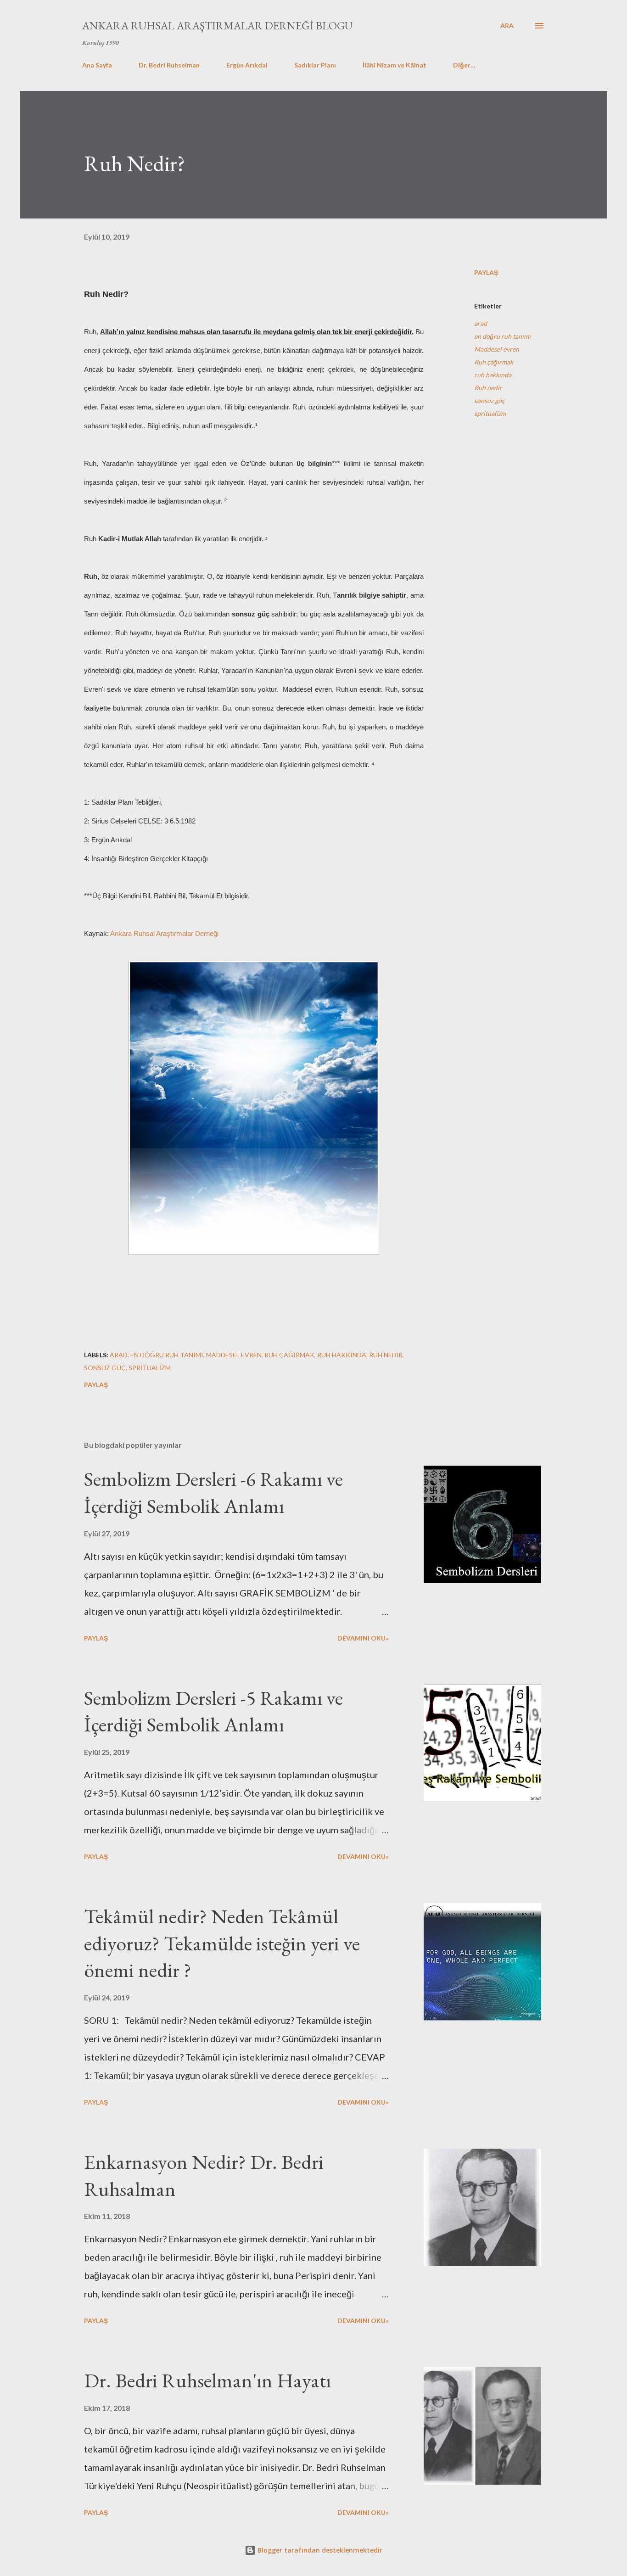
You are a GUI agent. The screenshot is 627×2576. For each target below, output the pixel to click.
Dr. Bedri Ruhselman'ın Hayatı (207, 2380)
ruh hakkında (493, 375)
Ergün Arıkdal (247, 65)
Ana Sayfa (97, 65)
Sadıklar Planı (315, 65)
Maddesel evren (497, 349)
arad (481, 323)
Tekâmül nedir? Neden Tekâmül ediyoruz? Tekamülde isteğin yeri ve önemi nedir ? (222, 1943)
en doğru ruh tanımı (502, 336)
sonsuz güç (490, 400)
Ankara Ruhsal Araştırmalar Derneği (164, 933)
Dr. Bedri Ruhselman (169, 65)
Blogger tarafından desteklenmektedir (319, 2550)
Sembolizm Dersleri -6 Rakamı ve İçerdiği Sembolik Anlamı (213, 1492)
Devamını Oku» (363, 1638)
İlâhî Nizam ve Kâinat (395, 65)
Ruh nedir (488, 388)
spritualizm (490, 413)
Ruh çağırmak (494, 362)
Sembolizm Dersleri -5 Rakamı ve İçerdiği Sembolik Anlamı (213, 1711)
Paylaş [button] (486, 272)
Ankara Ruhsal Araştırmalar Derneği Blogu (217, 25)
